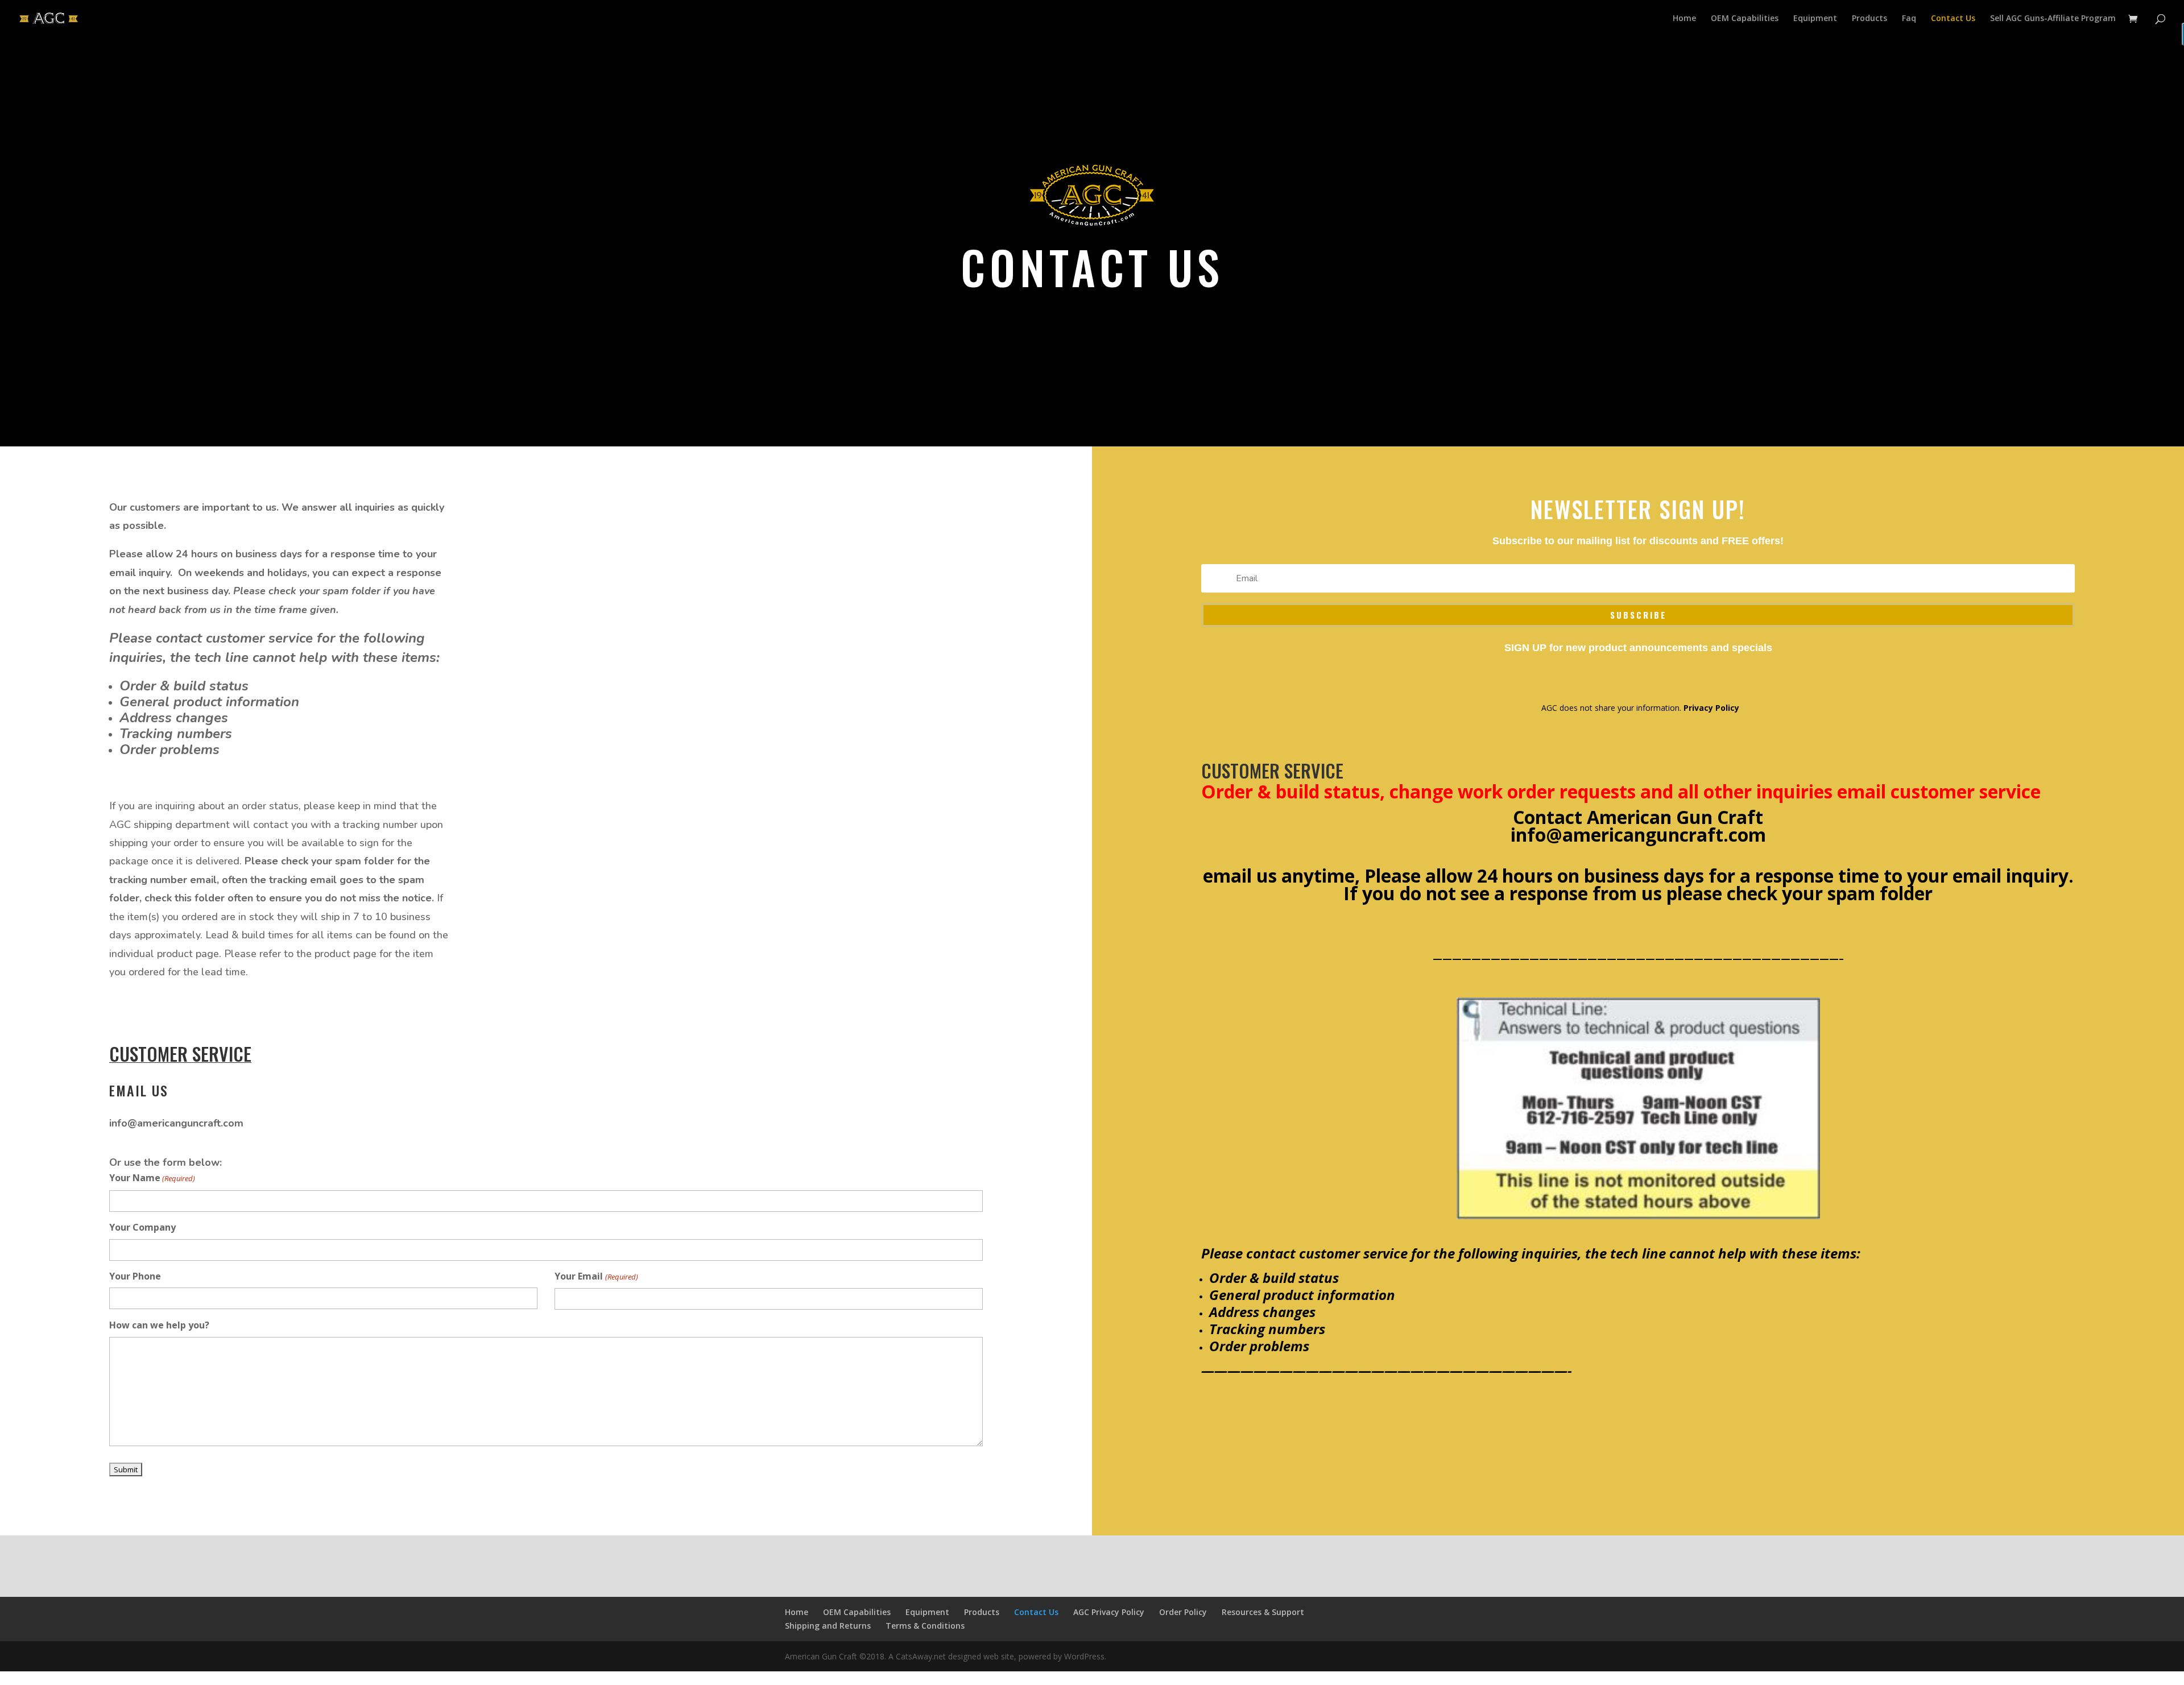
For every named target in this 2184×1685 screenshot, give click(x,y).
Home (1684, 19)
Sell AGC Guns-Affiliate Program (2053, 19)
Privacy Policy (1711, 708)
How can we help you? (159, 1325)
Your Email (596, 1276)
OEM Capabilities (1745, 19)
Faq (1909, 19)
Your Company (142, 1227)
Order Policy (1183, 1612)
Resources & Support (1263, 1612)
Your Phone (135, 1276)
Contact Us (1953, 19)
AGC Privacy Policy (1109, 1612)
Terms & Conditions (925, 1626)
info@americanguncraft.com (1638, 835)
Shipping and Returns (828, 1626)
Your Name (152, 1178)
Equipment (1815, 19)
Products (1869, 19)
